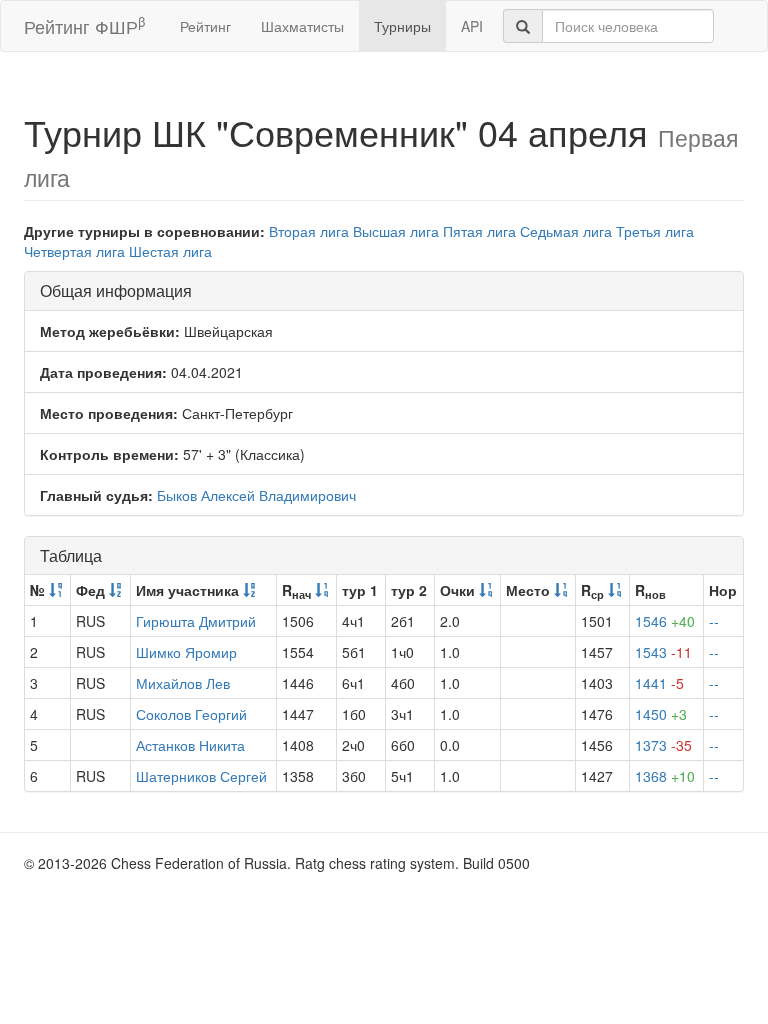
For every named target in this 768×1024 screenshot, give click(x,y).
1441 (659, 683)
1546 (665, 621)
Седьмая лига (566, 231)
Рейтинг (205, 26)
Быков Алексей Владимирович (256, 495)
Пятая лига (479, 231)
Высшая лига (396, 231)
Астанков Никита (190, 745)
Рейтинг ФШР (84, 25)
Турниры (402, 26)
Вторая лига (309, 231)
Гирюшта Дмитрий (196, 621)
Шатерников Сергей (201, 776)
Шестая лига (170, 251)
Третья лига (655, 231)
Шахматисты (302, 26)
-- (714, 621)
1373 (663, 745)
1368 (665, 776)
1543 (663, 652)
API (472, 26)
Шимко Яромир (186, 652)
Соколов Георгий (191, 714)
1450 (661, 714)
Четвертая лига (74, 251)
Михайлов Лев (183, 683)
